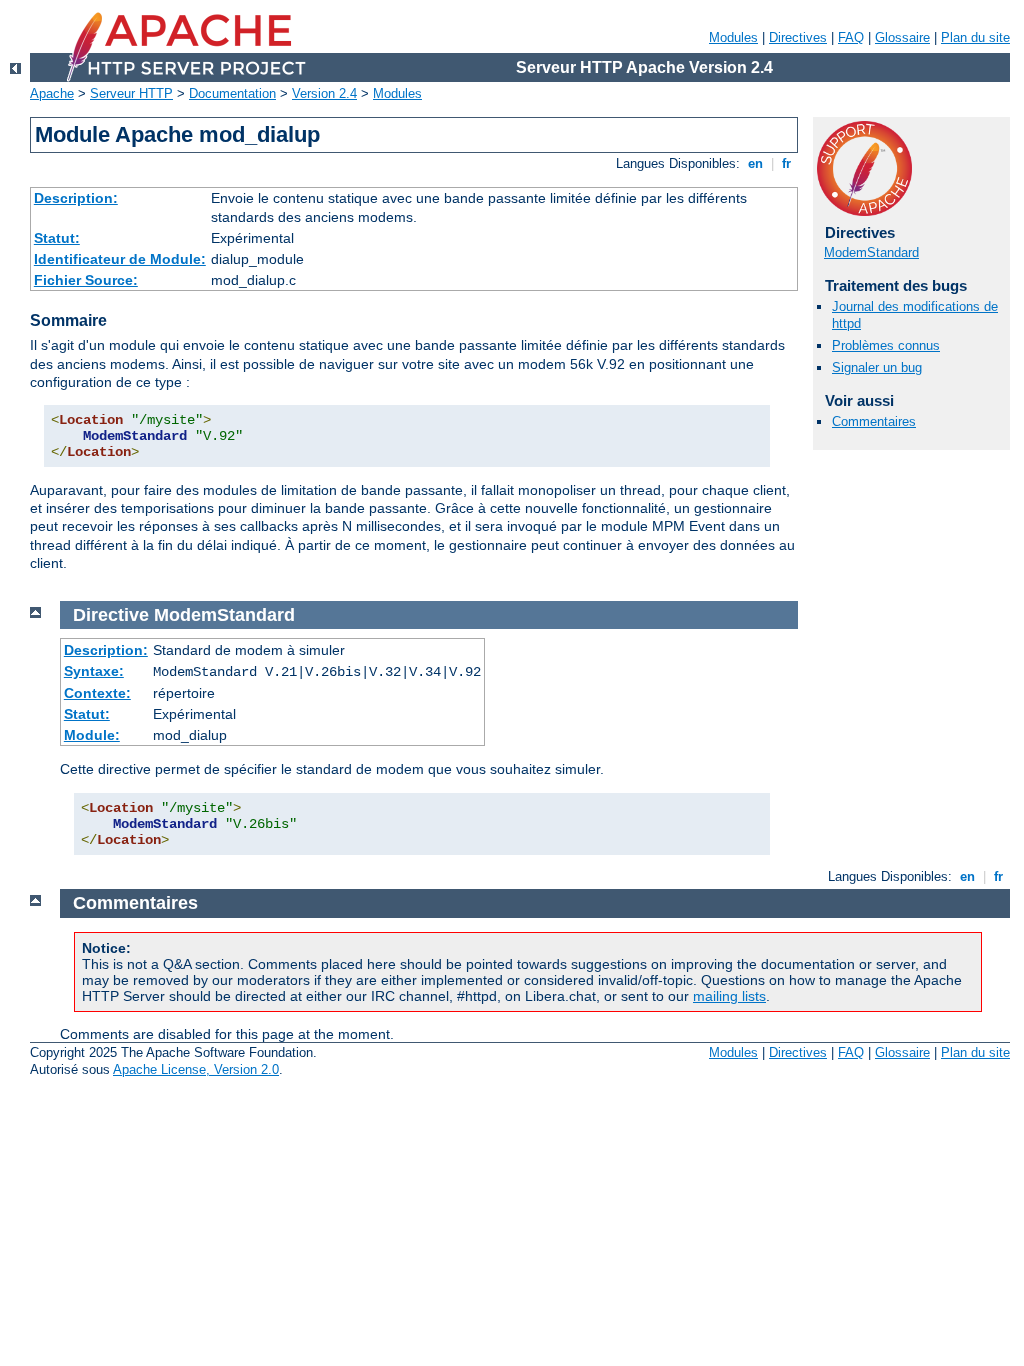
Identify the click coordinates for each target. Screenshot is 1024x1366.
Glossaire (902, 37)
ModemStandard (871, 252)
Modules (733, 37)
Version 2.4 (324, 93)
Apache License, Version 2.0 (196, 1069)
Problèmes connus (886, 345)
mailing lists (729, 996)
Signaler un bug (877, 367)
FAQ (851, 37)
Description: (76, 198)
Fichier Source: (86, 280)
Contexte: (97, 693)
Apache (52, 93)
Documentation (232, 93)
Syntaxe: (94, 671)
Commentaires (874, 421)
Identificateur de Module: (120, 259)
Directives (798, 37)
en (755, 163)
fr (786, 163)
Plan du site (975, 37)
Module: (92, 735)
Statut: (57, 238)
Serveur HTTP (131, 93)
